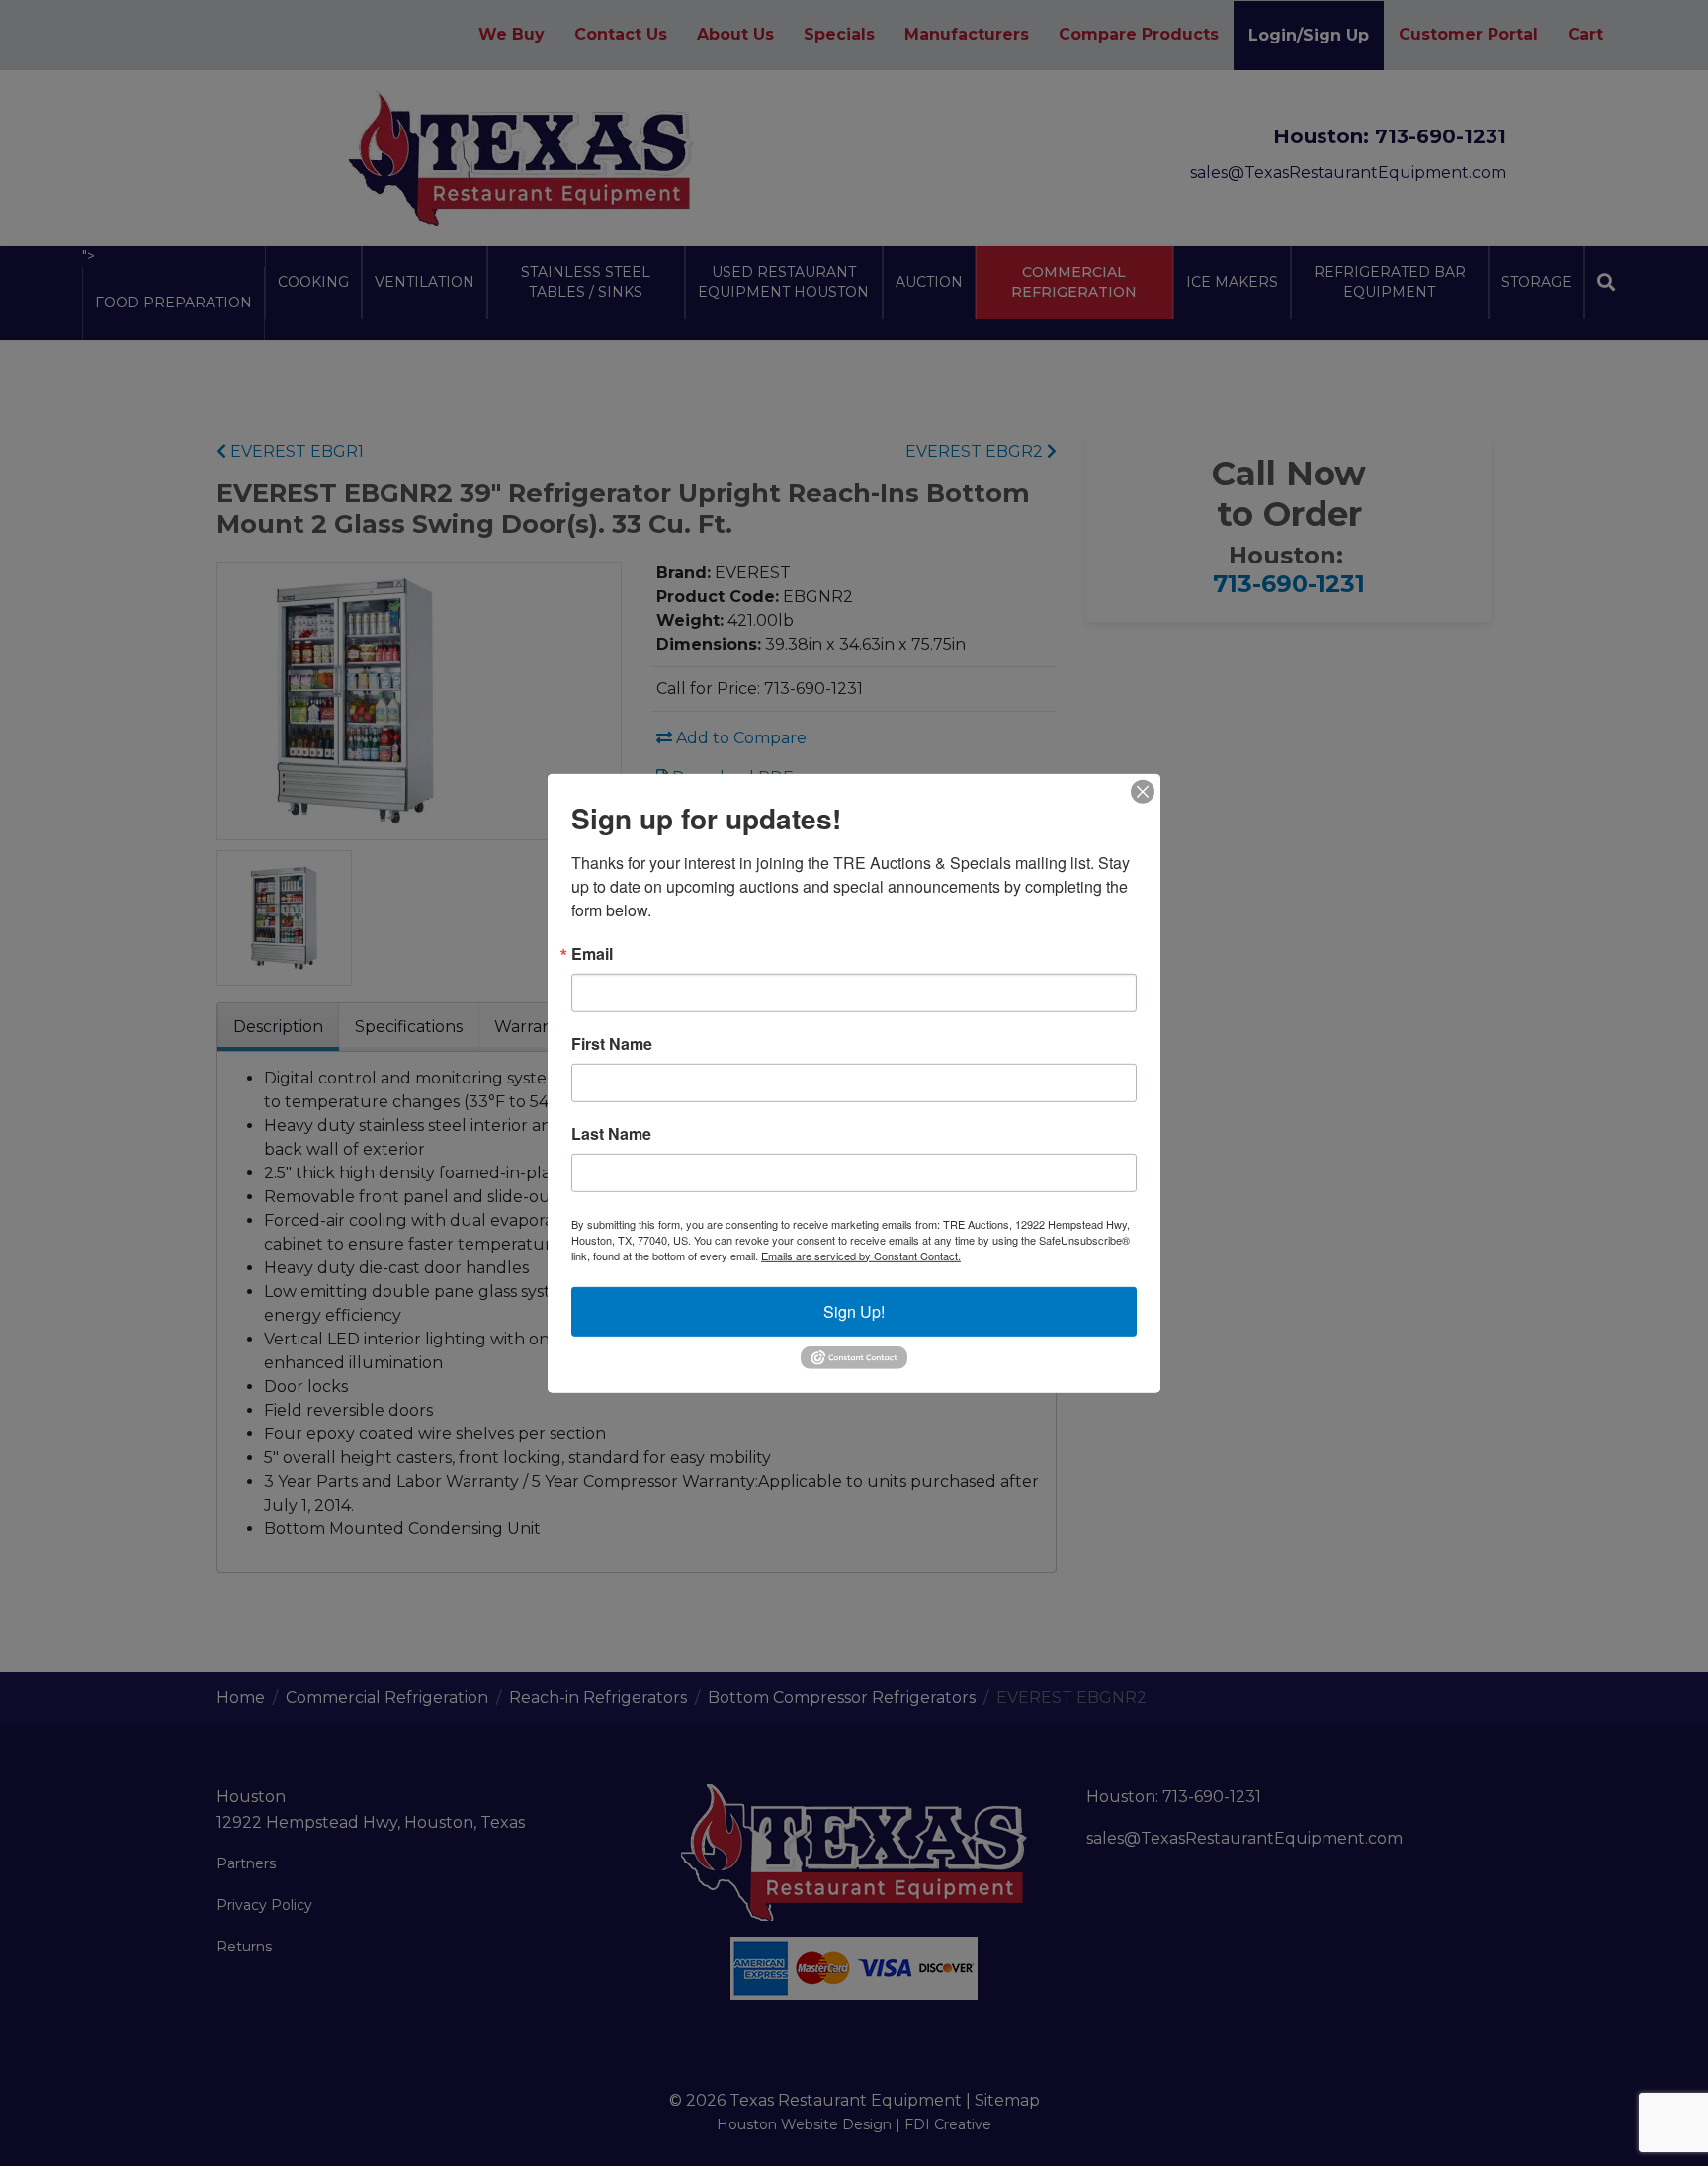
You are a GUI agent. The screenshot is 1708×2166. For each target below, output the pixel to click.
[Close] (1143, 791)
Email (592, 953)
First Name (612, 1043)
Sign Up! (854, 1310)
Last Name (611, 1133)
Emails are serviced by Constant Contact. (861, 1255)
